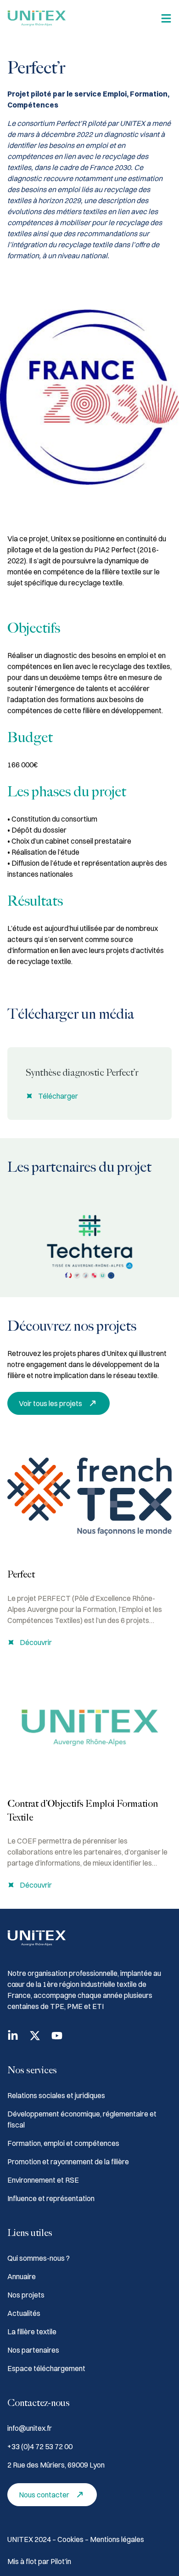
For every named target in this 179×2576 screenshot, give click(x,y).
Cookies (71, 2539)
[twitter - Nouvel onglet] (35, 2036)
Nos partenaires (33, 2350)
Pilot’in (61, 2561)
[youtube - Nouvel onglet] (57, 2036)
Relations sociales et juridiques (56, 2095)
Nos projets (26, 2295)
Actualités (24, 2313)
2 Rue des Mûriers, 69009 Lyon (56, 2465)
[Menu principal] (166, 18)
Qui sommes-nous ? (39, 2258)
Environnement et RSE (43, 2180)
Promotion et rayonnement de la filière (68, 2162)
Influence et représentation (51, 2198)
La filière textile (32, 2332)
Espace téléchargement (46, 2368)
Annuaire (22, 2276)
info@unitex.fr (30, 2428)
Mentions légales (117, 2539)
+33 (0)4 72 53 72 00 (40, 2446)
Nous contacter (44, 2495)
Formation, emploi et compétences (63, 2143)
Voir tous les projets (50, 1403)
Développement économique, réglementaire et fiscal (82, 2119)
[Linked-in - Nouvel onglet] (13, 2036)
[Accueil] (37, 18)
